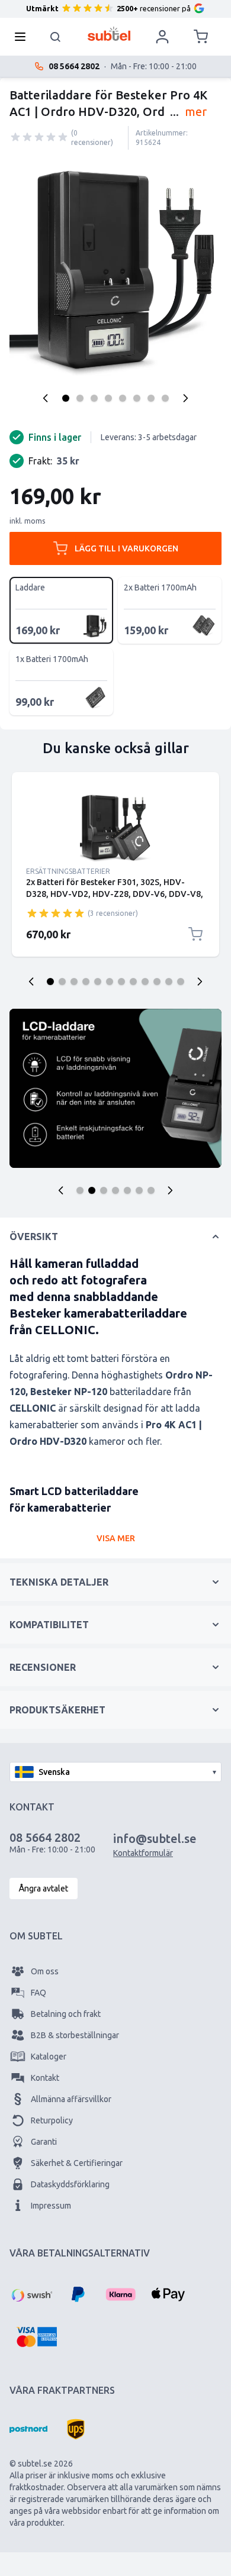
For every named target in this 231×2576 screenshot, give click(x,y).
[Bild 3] (94, 398)
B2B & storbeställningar (75, 2035)
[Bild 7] (151, 398)
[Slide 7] (121, 982)
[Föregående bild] (31, 982)
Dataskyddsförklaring (70, 2184)
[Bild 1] (66, 398)
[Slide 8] (133, 982)
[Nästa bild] (200, 982)
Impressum (51, 2206)
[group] (39, 137)
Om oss (45, 1971)
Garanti (44, 2142)
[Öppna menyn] (24, 37)
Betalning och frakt (66, 2014)
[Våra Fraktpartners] (28, 2429)
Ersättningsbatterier (68, 871)
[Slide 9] (145, 982)
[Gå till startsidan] (109, 34)
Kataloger (49, 2057)
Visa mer (116, 1538)
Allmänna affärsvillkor (71, 2099)
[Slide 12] (181, 982)
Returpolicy (52, 2120)
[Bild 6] (137, 398)
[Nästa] (185, 398)
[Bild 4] (108, 398)
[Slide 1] (50, 982)
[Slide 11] (169, 982)
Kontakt (45, 2078)
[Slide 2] (62, 982)
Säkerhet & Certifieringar (77, 2163)
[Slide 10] (157, 982)
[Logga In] (162, 37)
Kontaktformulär (143, 1853)
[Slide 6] (110, 982)
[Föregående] (46, 398)
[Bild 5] (123, 398)
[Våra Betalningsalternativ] (31, 2294)
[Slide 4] (86, 982)
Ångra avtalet (44, 1889)
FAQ (38, 1993)
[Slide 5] (98, 982)
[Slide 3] (74, 982)
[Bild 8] (165, 398)
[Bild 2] (80, 398)
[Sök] (56, 37)
